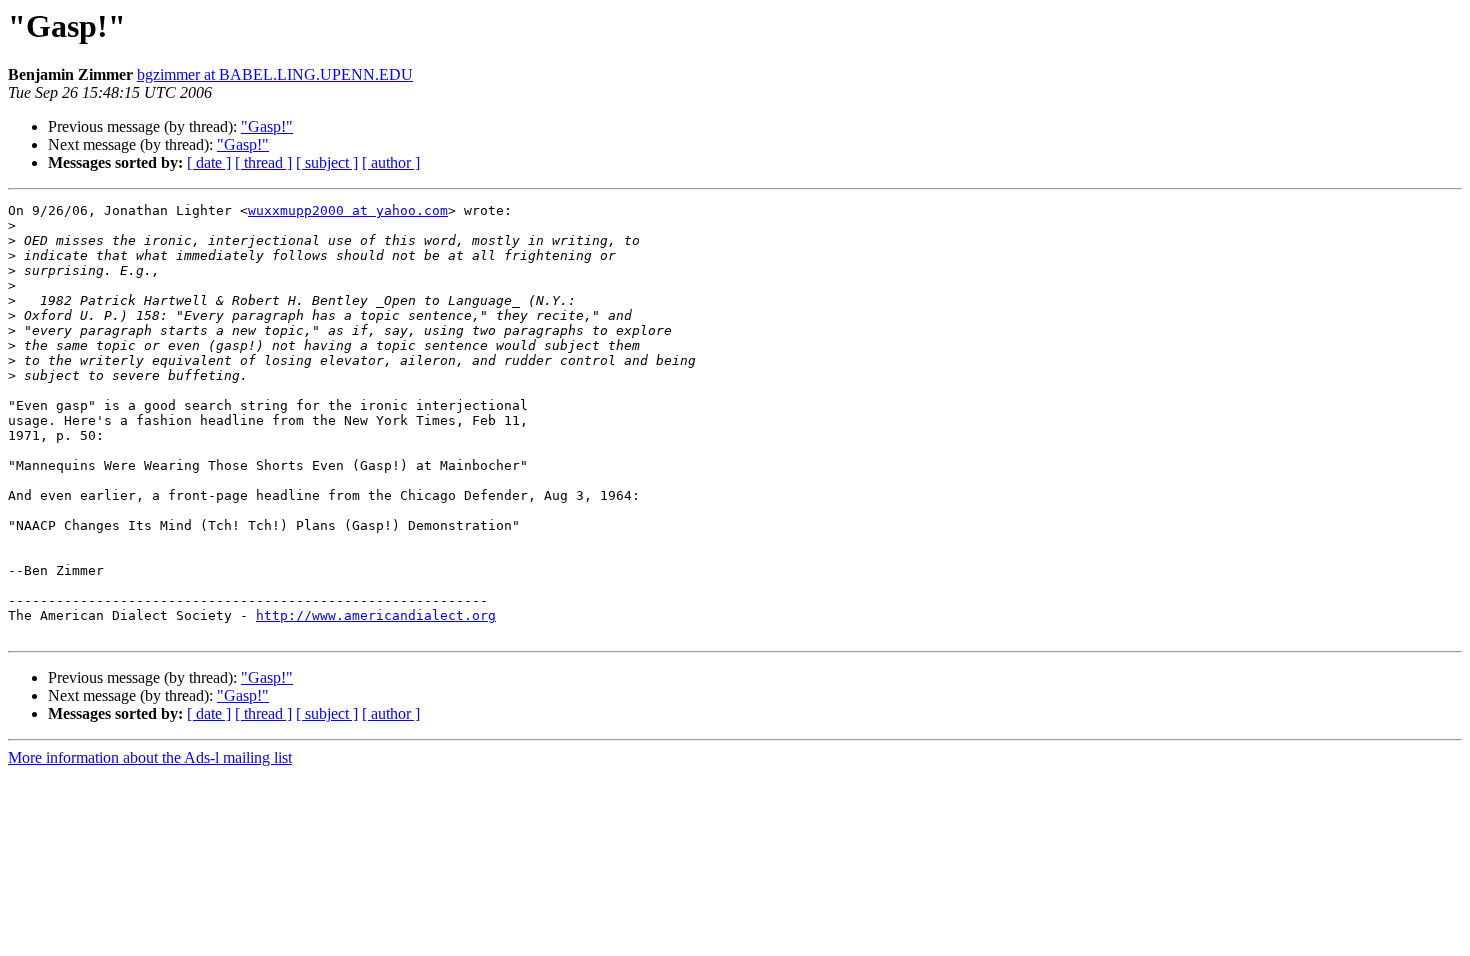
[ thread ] (263, 162)
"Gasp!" (267, 126)
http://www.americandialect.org (376, 615)
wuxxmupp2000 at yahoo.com (348, 210)
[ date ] (209, 162)
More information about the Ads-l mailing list (150, 757)
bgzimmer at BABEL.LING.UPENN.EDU (275, 74)
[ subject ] (327, 162)
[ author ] (391, 162)
